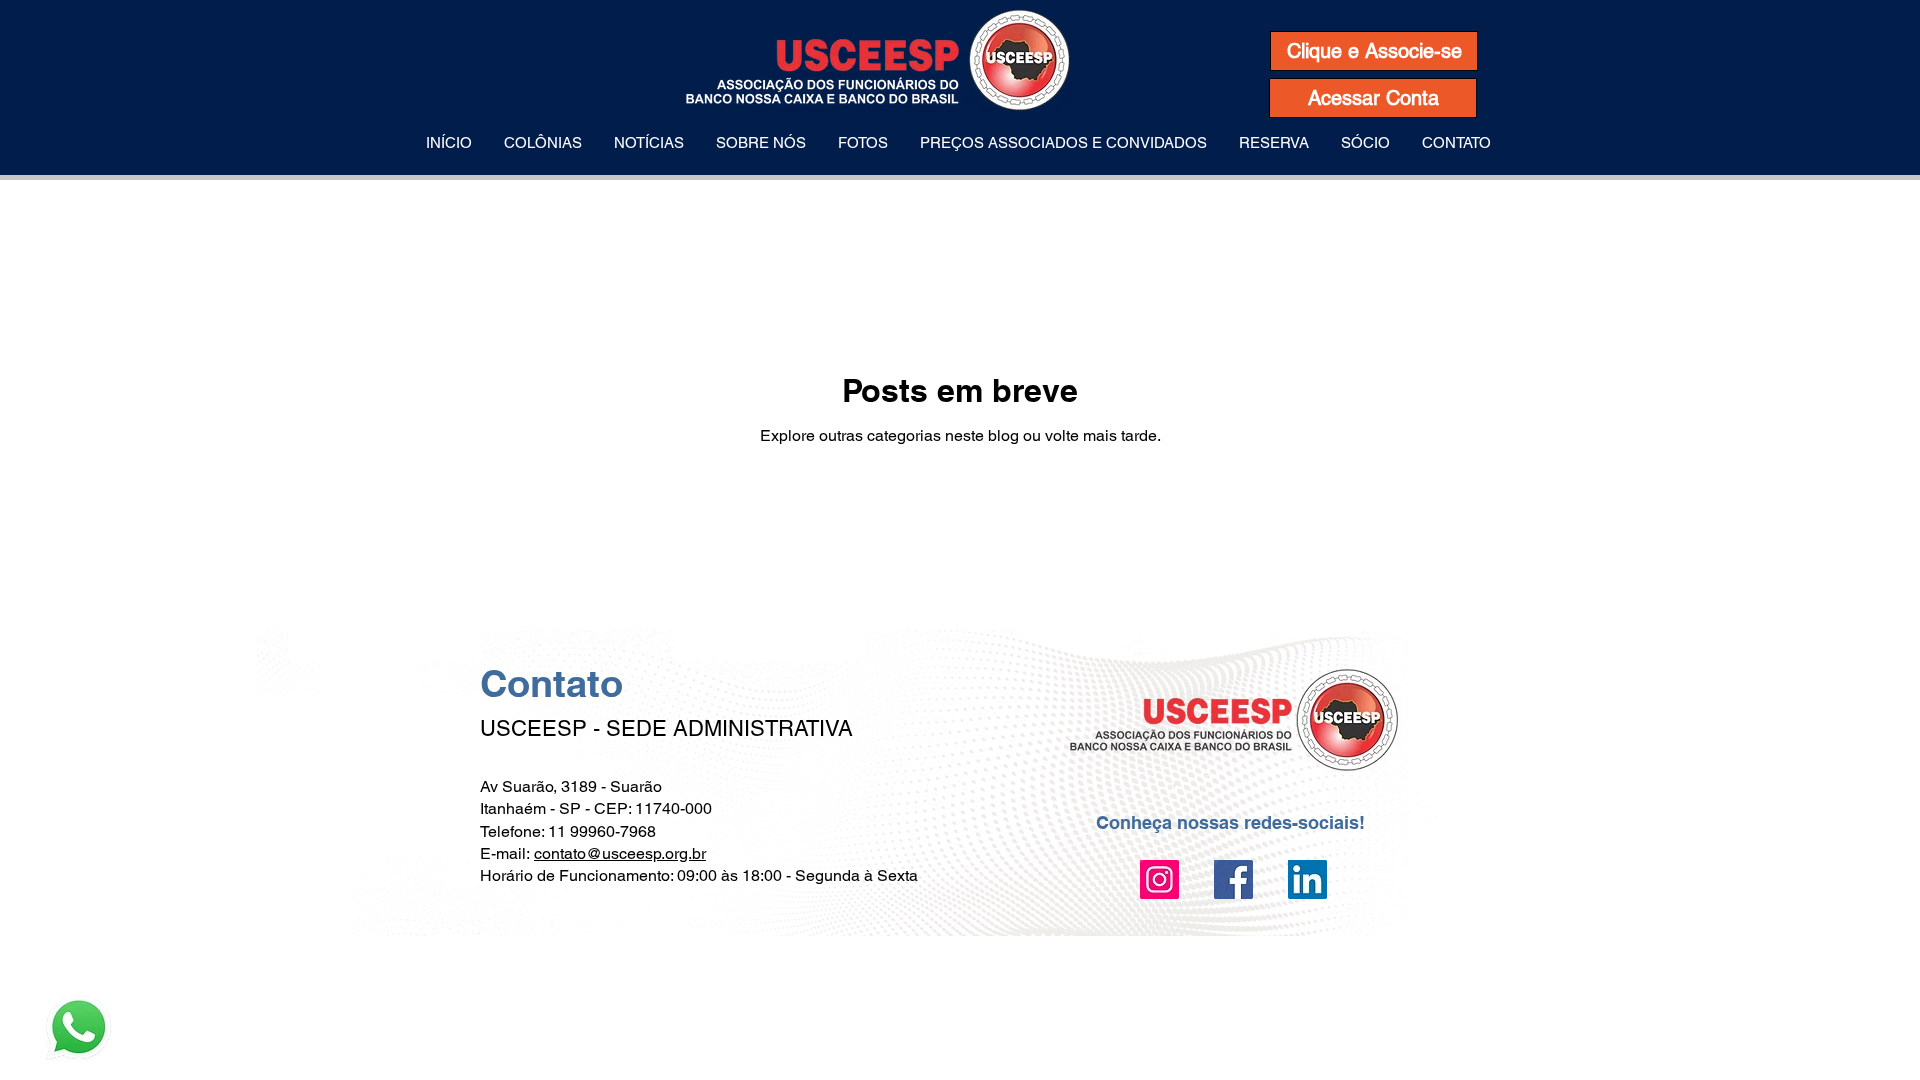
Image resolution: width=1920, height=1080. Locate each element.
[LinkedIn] (1307, 879)
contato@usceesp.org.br (620, 853)
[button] (543, 143)
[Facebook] (1233, 879)
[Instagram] (1159, 879)
